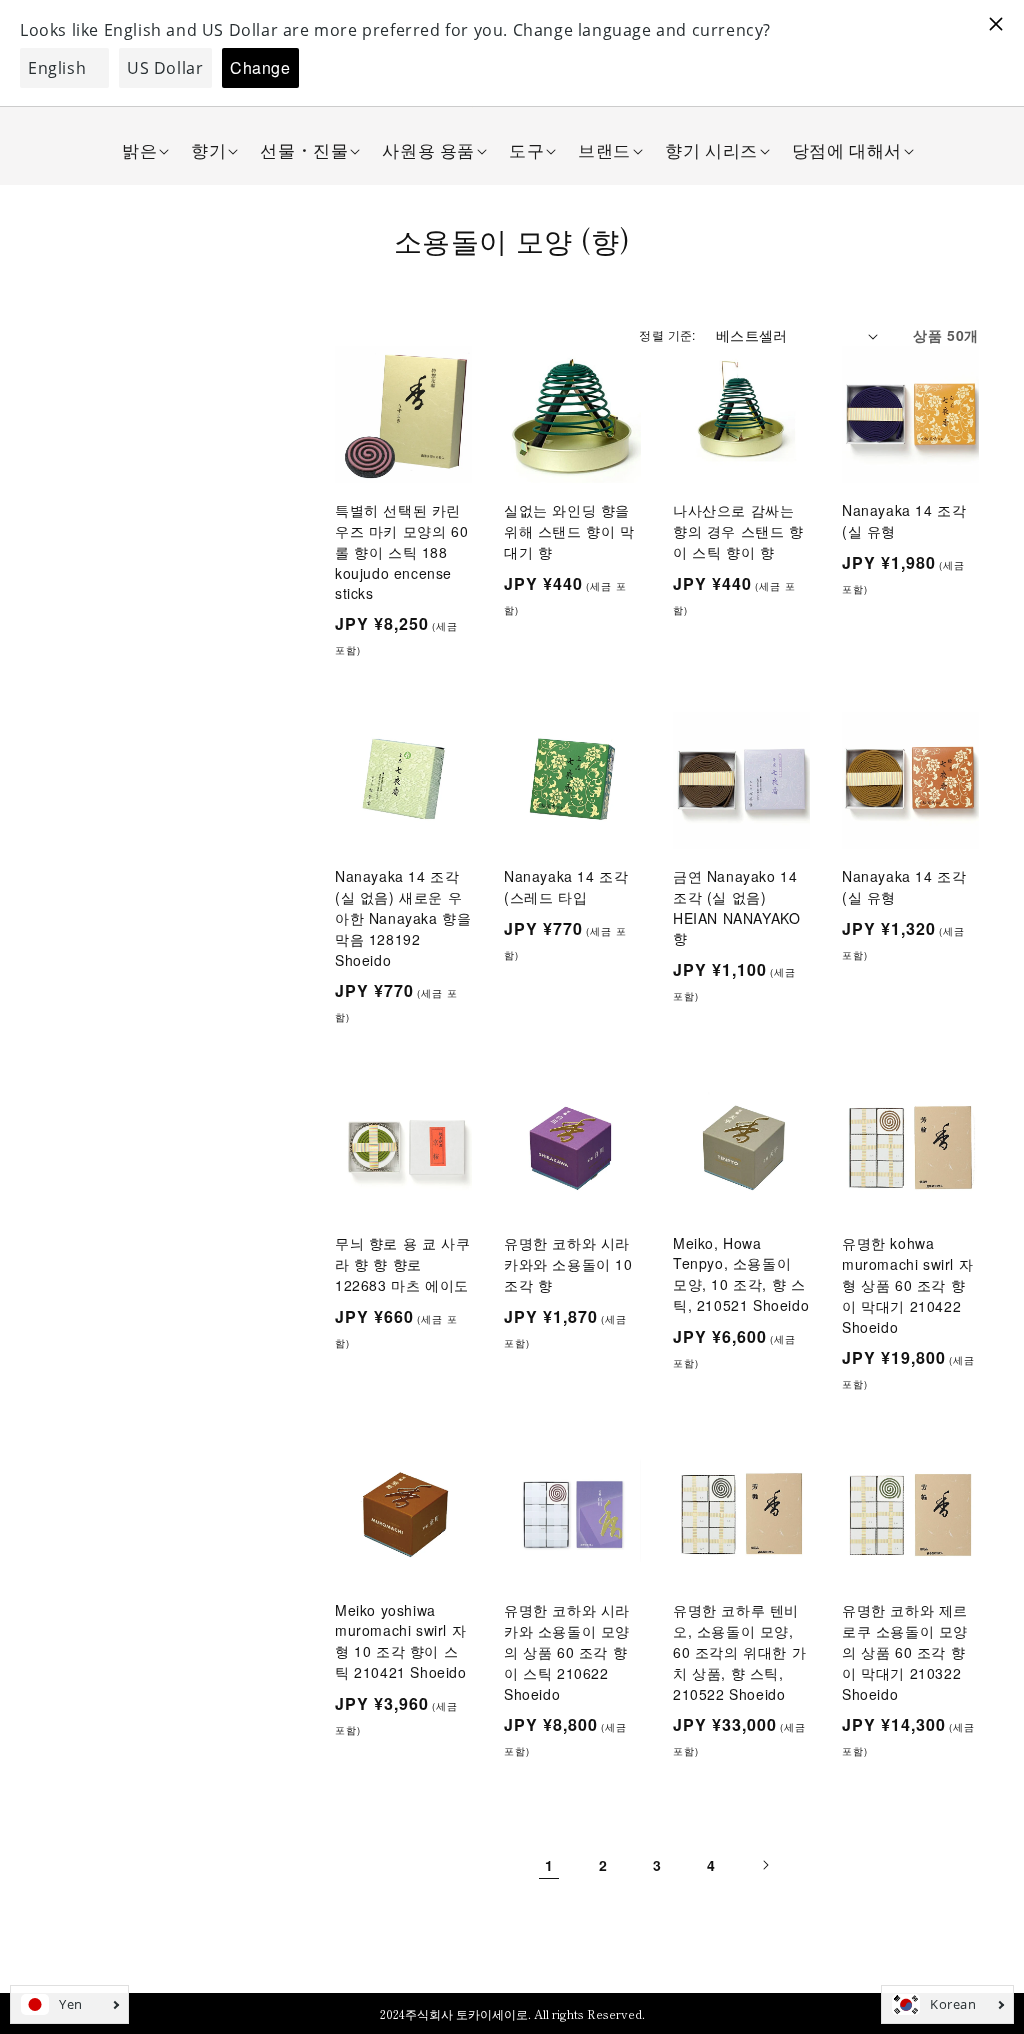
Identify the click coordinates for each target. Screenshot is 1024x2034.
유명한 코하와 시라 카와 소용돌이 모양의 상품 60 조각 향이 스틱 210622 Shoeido (567, 1652)
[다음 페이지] (765, 1865)
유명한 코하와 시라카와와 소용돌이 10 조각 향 (568, 1264)
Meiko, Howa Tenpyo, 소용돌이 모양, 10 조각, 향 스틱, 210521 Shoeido (741, 1274)
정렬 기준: (667, 334)
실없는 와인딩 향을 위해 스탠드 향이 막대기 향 (569, 531)
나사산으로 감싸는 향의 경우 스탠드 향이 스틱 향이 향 (738, 531)
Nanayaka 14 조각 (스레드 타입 (566, 886)
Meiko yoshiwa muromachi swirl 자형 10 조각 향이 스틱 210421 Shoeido (401, 1641)
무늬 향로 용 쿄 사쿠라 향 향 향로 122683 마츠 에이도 (402, 1264)
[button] (139, 150)
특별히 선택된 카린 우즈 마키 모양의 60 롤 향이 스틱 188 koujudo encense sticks (401, 551)
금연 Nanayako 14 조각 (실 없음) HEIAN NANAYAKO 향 (736, 907)
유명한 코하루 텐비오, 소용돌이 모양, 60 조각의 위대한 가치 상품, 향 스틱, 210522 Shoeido (739, 1652)
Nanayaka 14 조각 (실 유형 (904, 520)
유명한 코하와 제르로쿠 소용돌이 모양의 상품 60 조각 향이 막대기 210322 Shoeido (905, 1652)
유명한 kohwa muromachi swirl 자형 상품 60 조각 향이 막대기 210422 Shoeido (907, 1285)
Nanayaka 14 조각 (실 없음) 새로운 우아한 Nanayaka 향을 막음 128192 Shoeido (403, 918)
